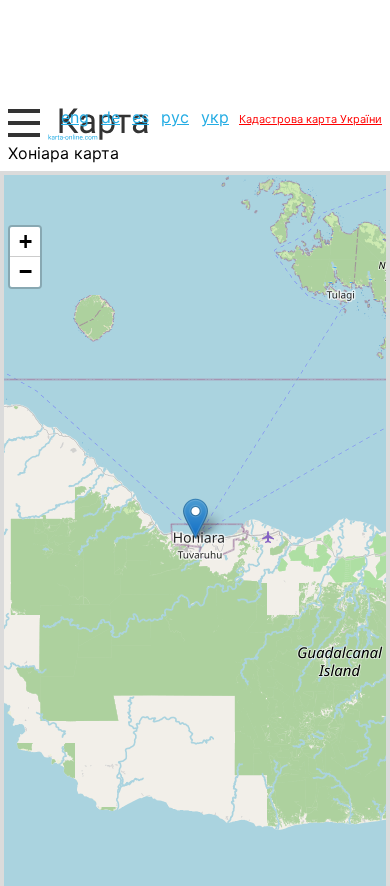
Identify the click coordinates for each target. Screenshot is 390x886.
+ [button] (25, 241)
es (140, 117)
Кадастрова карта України (310, 119)
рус (175, 117)
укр (215, 117)
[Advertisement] (195, 50)
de (110, 117)
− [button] (25, 271)
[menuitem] (75, 117)
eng (75, 117)
